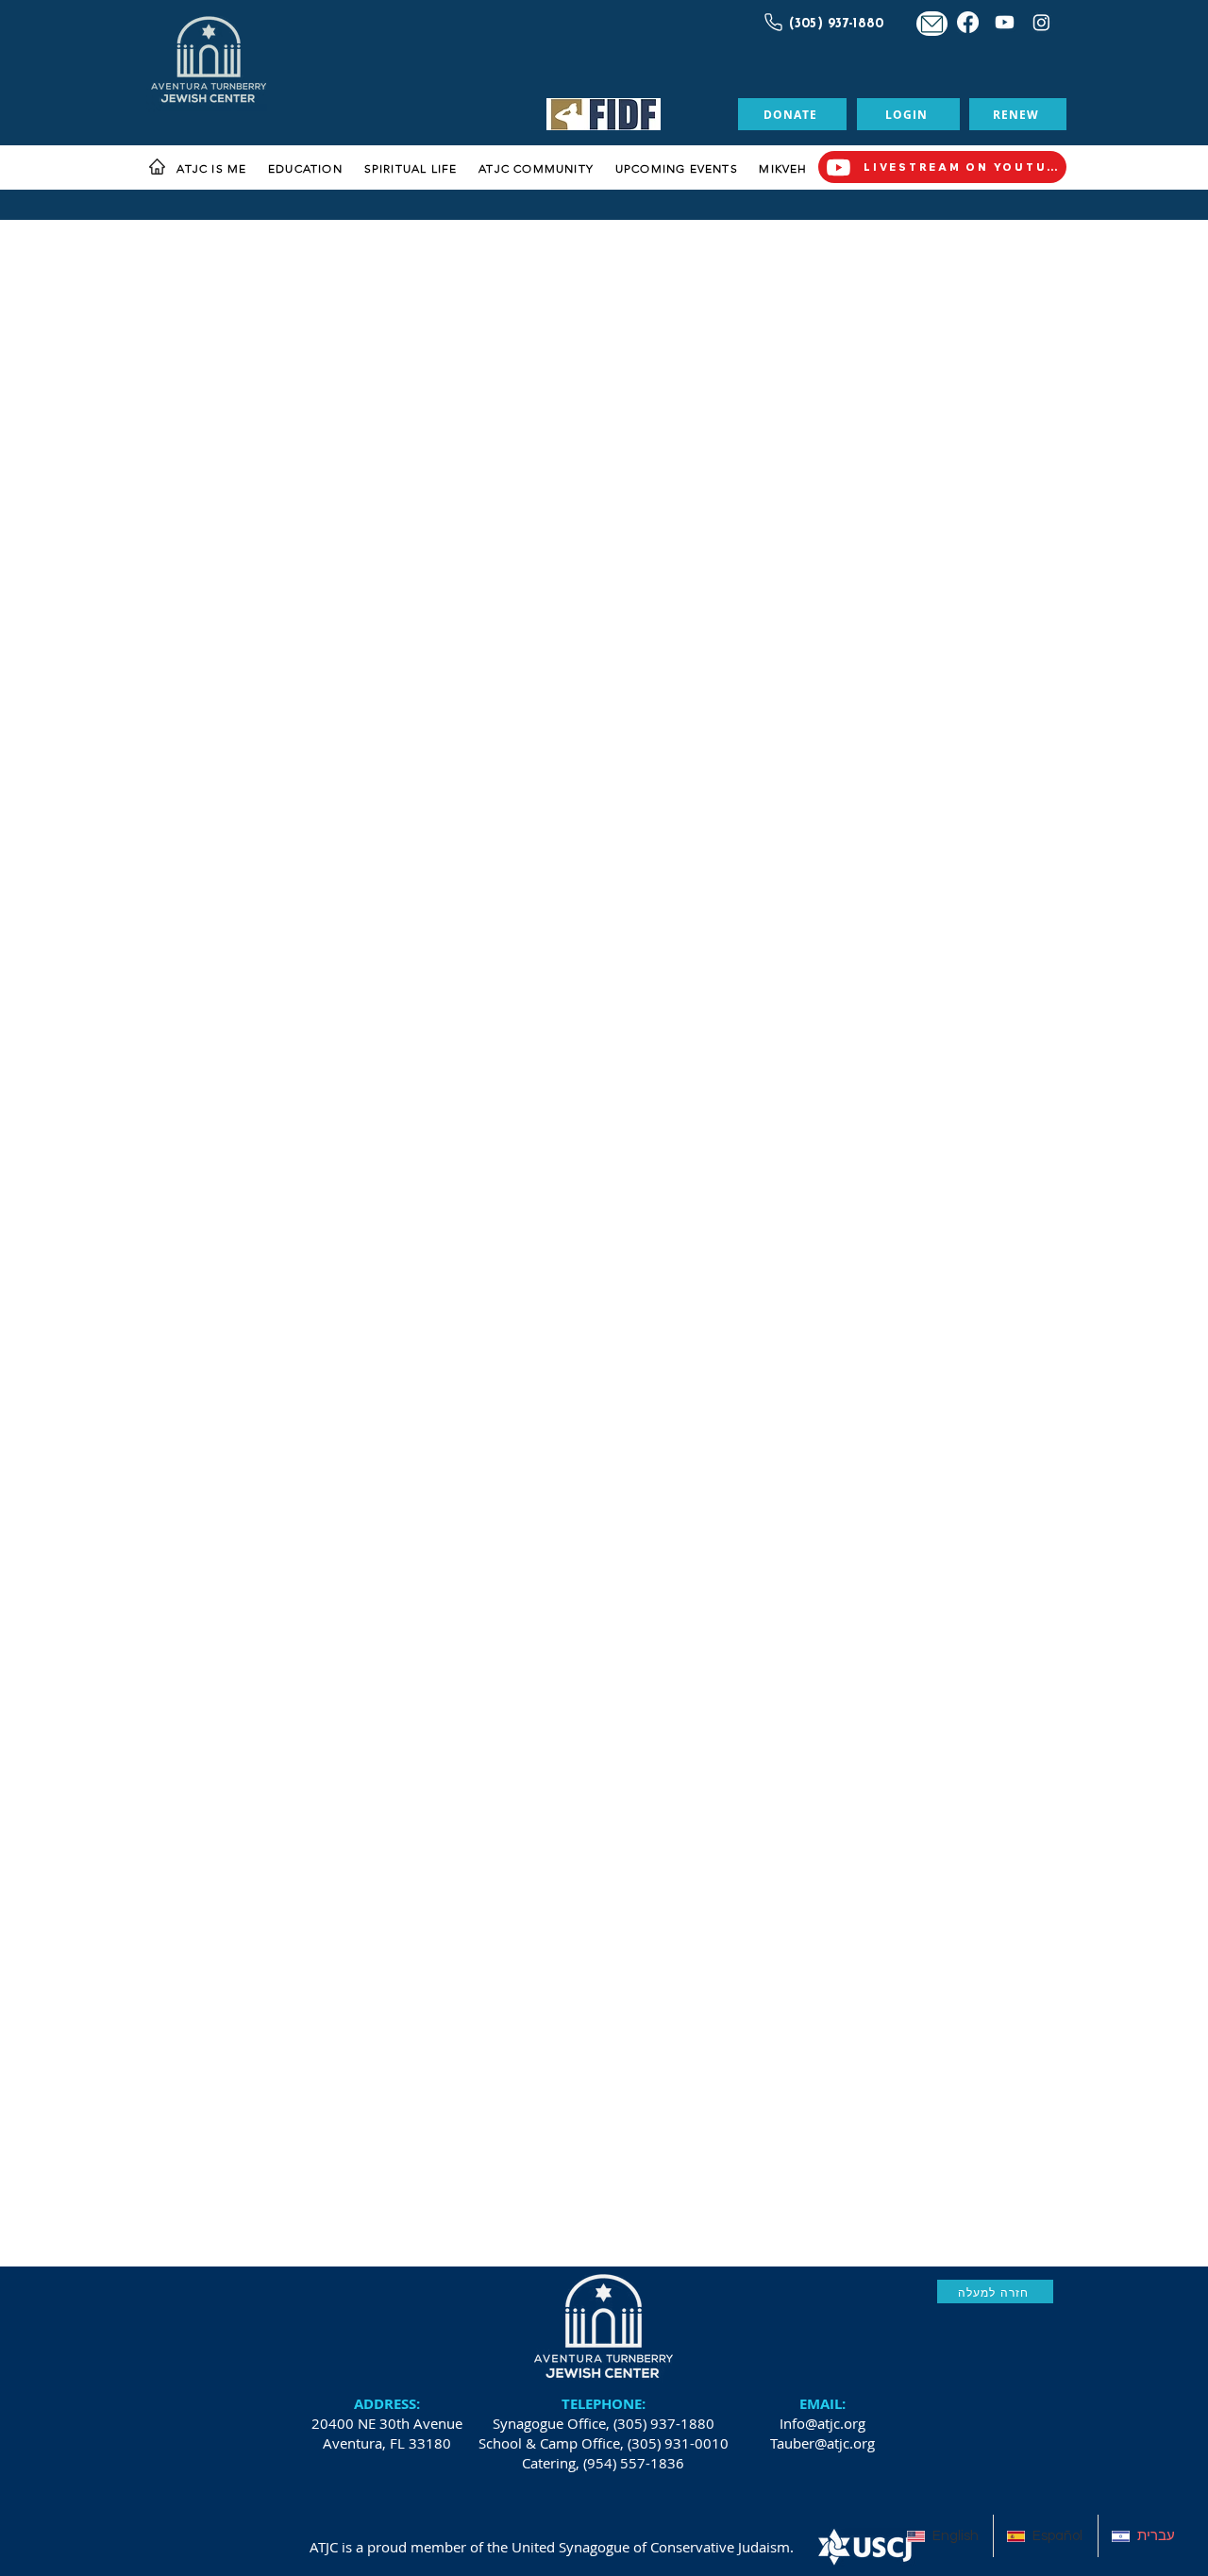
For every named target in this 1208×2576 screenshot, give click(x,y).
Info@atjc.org (822, 2423)
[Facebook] (968, 22)
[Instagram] (1041, 22)
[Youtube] (1005, 22)
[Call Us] (771, 22)
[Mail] (932, 24)
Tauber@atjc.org (822, 2443)
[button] (212, 169)
